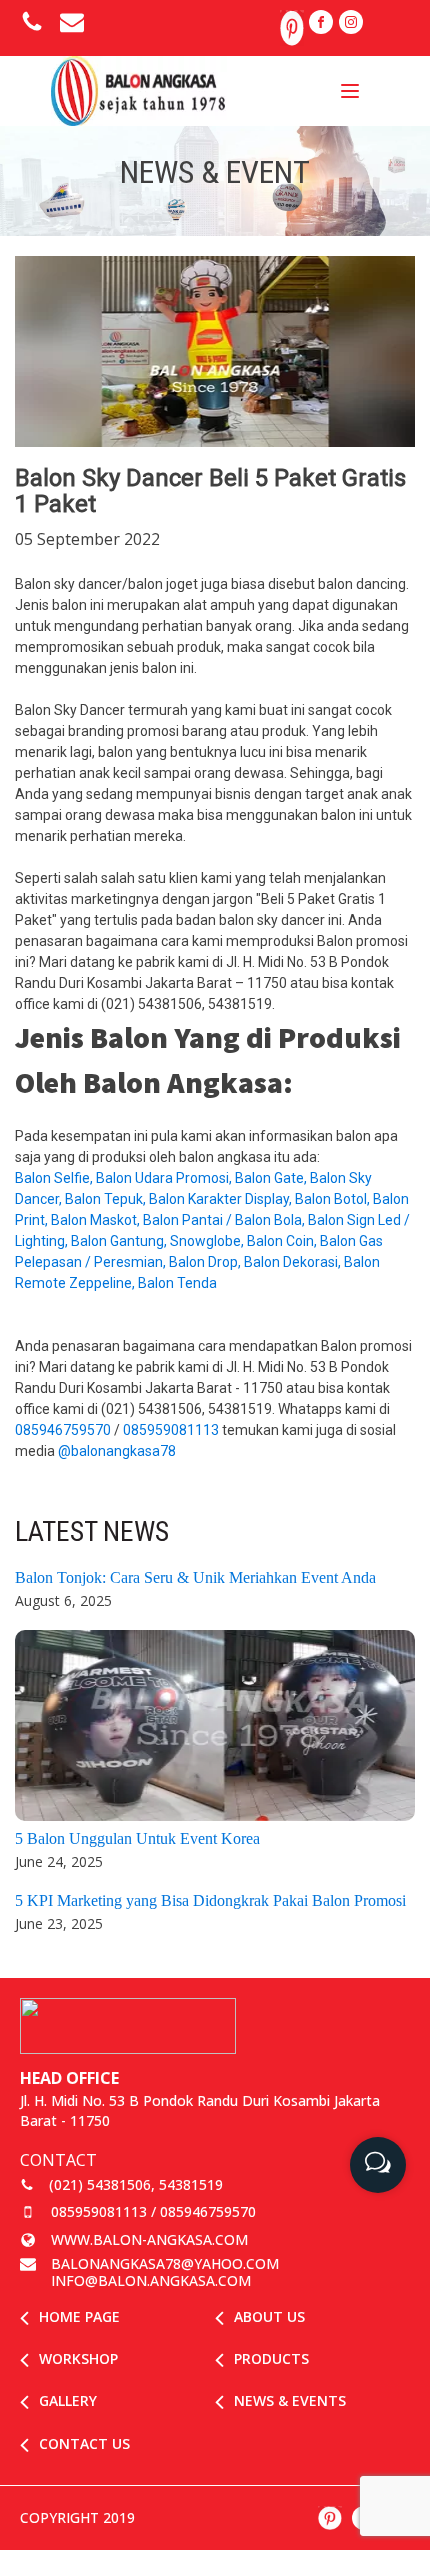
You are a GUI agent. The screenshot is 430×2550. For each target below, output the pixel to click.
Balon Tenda (179, 1283)
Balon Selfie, (55, 1178)
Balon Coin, (283, 1241)
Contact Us (84, 2443)
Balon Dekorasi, (294, 1262)
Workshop (78, 2358)
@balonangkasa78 (118, 1451)
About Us (269, 2316)
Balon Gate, (272, 1178)
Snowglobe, (208, 1241)
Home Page (79, 2316)
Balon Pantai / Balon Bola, (225, 1220)
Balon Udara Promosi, (165, 1178)
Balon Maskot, (97, 1220)
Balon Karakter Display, (222, 1199)
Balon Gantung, (120, 1241)
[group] (378, 2157)
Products (271, 2358)
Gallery (68, 2400)
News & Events (290, 2400)
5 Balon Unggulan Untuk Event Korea (137, 1838)
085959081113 (171, 1430)
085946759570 (63, 1430)
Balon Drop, (206, 1262)
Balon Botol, (334, 1199)
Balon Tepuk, (107, 1199)
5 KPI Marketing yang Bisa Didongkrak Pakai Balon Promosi (210, 1900)
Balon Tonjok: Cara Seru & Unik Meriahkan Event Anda (195, 1577)
